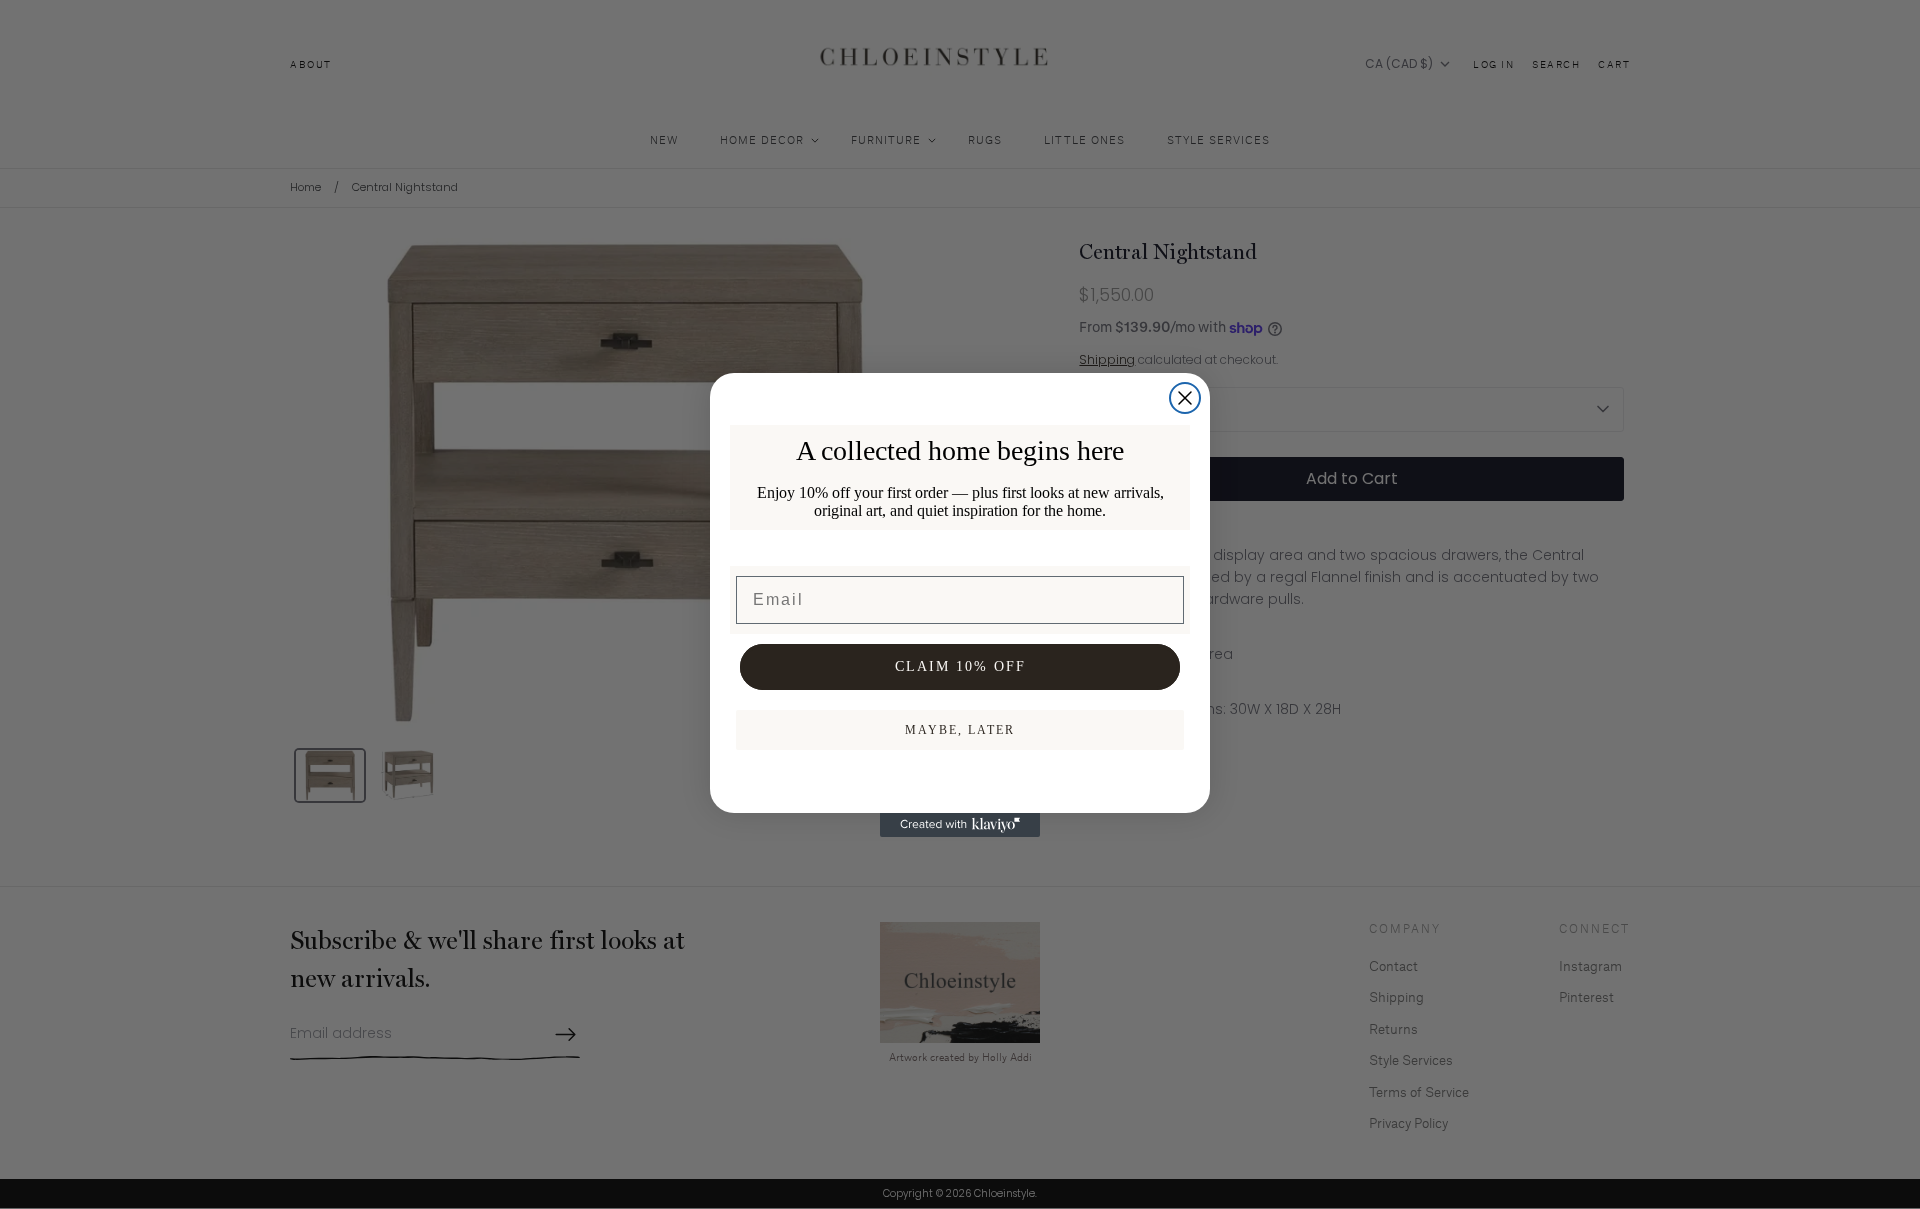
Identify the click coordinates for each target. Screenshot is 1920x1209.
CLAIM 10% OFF (960, 666)
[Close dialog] (1185, 398)
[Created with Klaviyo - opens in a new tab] (960, 825)
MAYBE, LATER (960, 730)
